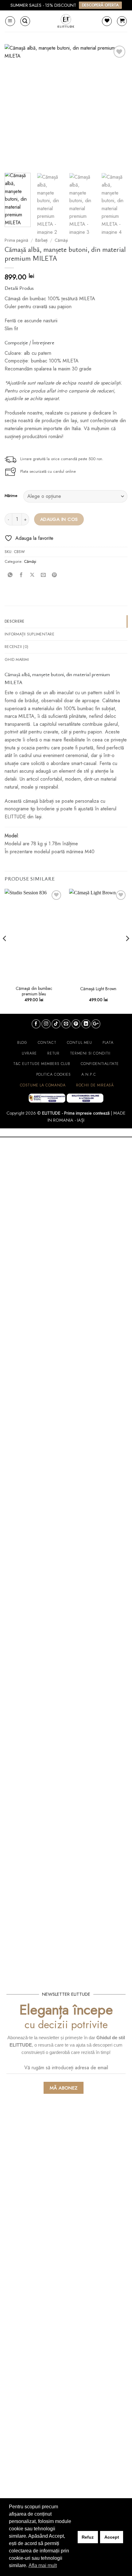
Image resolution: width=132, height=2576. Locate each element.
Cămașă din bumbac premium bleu (34, 991)
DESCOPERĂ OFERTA (100, 5)
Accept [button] (112, 2537)
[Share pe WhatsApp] (10, 575)
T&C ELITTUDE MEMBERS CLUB (42, 1064)
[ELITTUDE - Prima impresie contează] (66, 21)
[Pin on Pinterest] (54, 575)
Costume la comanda (43, 1085)
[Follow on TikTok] (56, 1024)
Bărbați (41, 240)
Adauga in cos (59, 519)
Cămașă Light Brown (98, 989)
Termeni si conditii (90, 1053)
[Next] (117, 106)
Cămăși (61, 240)
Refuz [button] (88, 2537)
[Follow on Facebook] (36, 1024)
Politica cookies (54, 1074)
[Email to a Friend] (43, 575)
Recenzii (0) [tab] (16, 647)
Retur (53, 1053)
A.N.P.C (89, 1074)
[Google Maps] (96, 1024)
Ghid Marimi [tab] (17, 659)
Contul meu (80, 1043)
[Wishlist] (107, 21)
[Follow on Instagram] (46, 1024)
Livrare (29, 1053)
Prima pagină (16, 240)
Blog (22, 1043)
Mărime (11, 496)
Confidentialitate (100, 1064)
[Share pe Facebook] (21, 575)
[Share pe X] (32, 575)
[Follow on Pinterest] (76, 1024)
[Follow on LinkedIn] (86, 1024)
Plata (108, 1043)
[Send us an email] (66, 1024)
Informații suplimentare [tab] (29, 634)
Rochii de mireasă (95, 1085)
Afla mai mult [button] (43, 2565)
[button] (10, 21)
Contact (47, 1043)
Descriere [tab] (14, 621)
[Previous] (15, 106)
